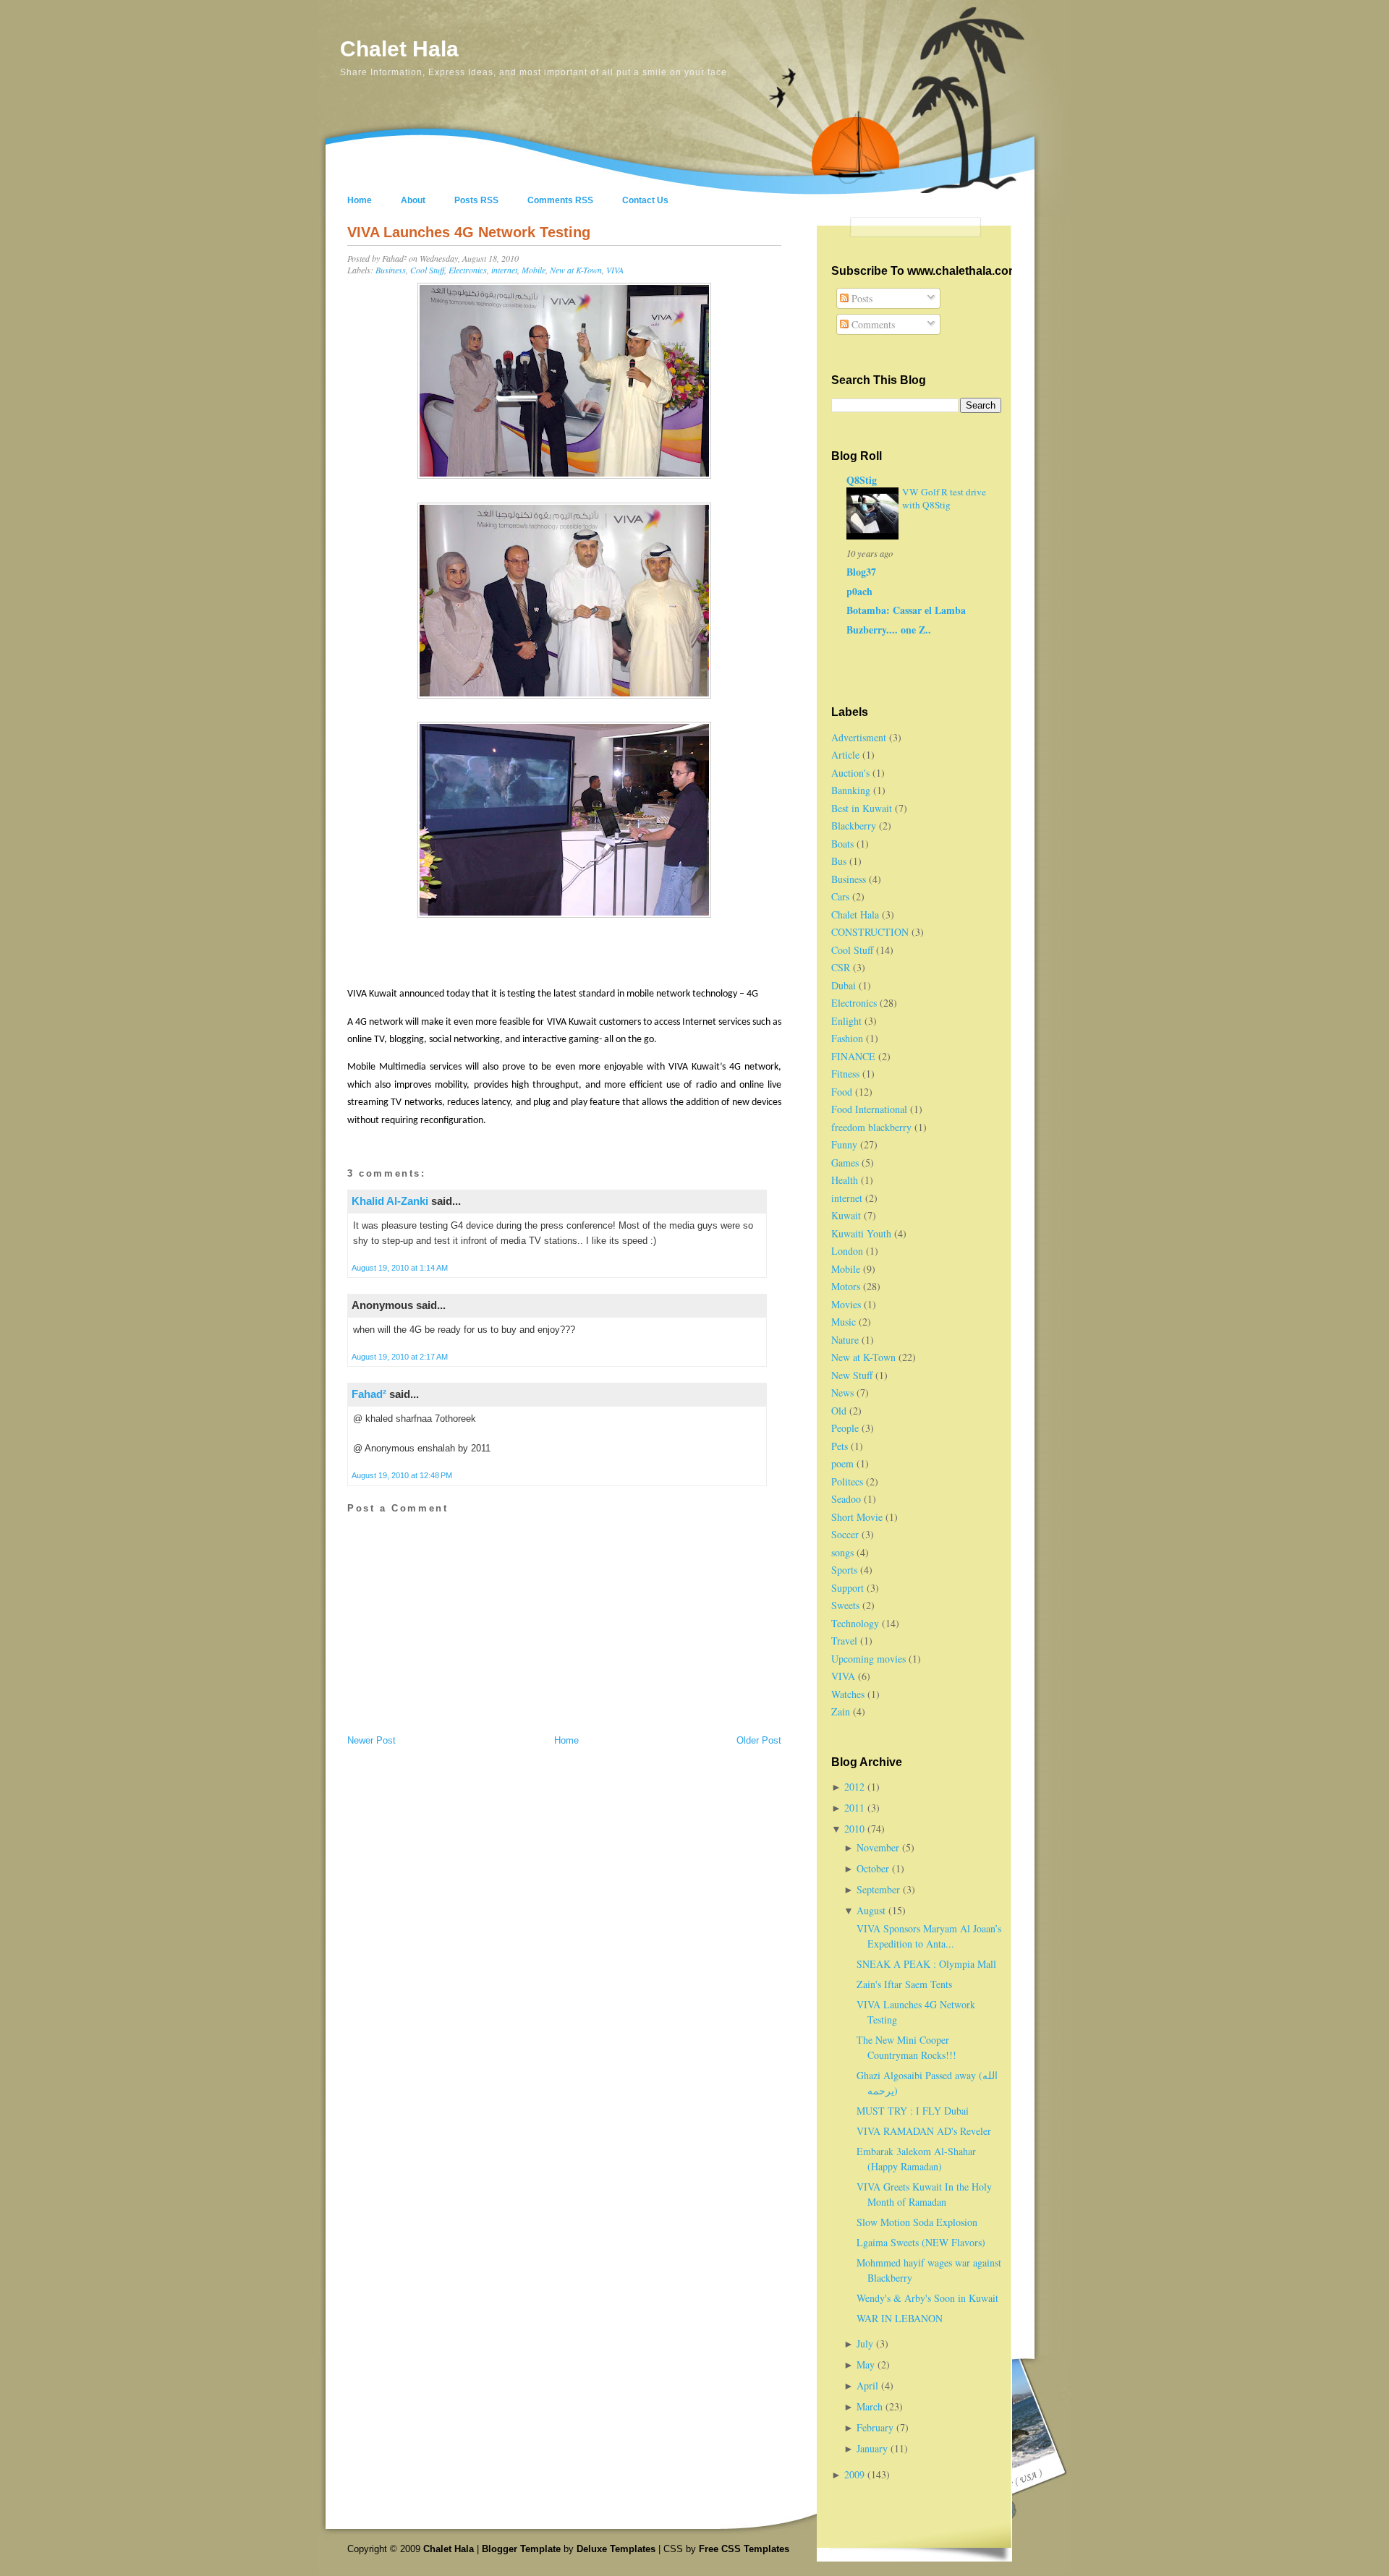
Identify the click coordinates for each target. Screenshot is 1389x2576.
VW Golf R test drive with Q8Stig (944, 498)
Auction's (850, 773)
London (847, 1251)
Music (844, 1322)
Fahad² (369, 1394)
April (869, 2385)
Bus (839, 861)
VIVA (615, 270)
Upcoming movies (868, 1659)
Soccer (845, 1534)
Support (848, 1588)
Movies (846, 1304)
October (874, 1868)
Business (391, 270)
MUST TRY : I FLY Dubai (913, 2111)
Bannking (851, 790)
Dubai (844, 985)
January (874, 2448)
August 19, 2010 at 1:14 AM (400, 1268)
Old (839, 1411)
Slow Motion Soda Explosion (917, 2222)
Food (842, 1092)
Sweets (845, 1605)
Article (845, 755)
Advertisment (859, 737)
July (866, 2343)
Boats (842, 844)
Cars (840, 896)
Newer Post (371, 1740)
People (845, 1428)
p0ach (859, 591)
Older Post (759, 1740)
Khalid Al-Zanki (390, 1201)
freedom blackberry (871, 1127)
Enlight (846, 1021)
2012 (856, 1787)
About (413, 200)
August (872, 1910)
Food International (869, 1109)
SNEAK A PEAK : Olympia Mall (926, 1964)
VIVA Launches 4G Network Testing (469, 232)
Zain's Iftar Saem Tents (904, 1984)
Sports (844, 1570)
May (867, 2364)
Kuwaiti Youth (861, 1233)
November (879, 1847)
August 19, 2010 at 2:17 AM (400, 1357)
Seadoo (846, 1499)
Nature (845, 1340)
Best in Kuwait (862, 808)
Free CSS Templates (744, 2549)
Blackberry (854, 826)
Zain (841, 1711)
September (880, 1889)
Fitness (845, 1074)
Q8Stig (862, 480)
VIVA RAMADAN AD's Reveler (924, 2131)
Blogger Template (521, 2549)
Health (845, 1180)
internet (504, 270)
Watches (848, 1694)
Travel (844, 1641)
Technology (855, 1623)
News (842, 1393)
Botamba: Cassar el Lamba (906, 610)
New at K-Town (576, 270)
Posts (861, 298)
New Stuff (852, 1375)
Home (360, 200)
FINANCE (853, 1056)
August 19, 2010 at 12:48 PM (402, 1475)
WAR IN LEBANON (900, 2318)
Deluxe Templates (616, 2549)
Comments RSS (560, 200)
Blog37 (861, 572)
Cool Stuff (427, 270)
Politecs (847, 1481)
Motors (846, 1286)
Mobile (534, 270)
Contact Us (645, 200)
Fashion (847, 1038)
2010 (856, 1829)
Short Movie (857, 1517)
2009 (856, 2474)
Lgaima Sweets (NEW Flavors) (921, 2242)
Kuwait (846, 1215)
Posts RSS (476, 200)
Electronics (468, 270)
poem (842, 1463)
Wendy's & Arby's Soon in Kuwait (927, 2298)
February (876, 2427)
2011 (856, 1808)
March (871, 2406)
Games (845, 1163)
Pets (840, 1446)
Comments (872, 324)
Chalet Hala (399, 49)
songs (842, 1552)
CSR (841, 967)
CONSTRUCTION (870, 932)
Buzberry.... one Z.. (889, 630)
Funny (844, 1144)
